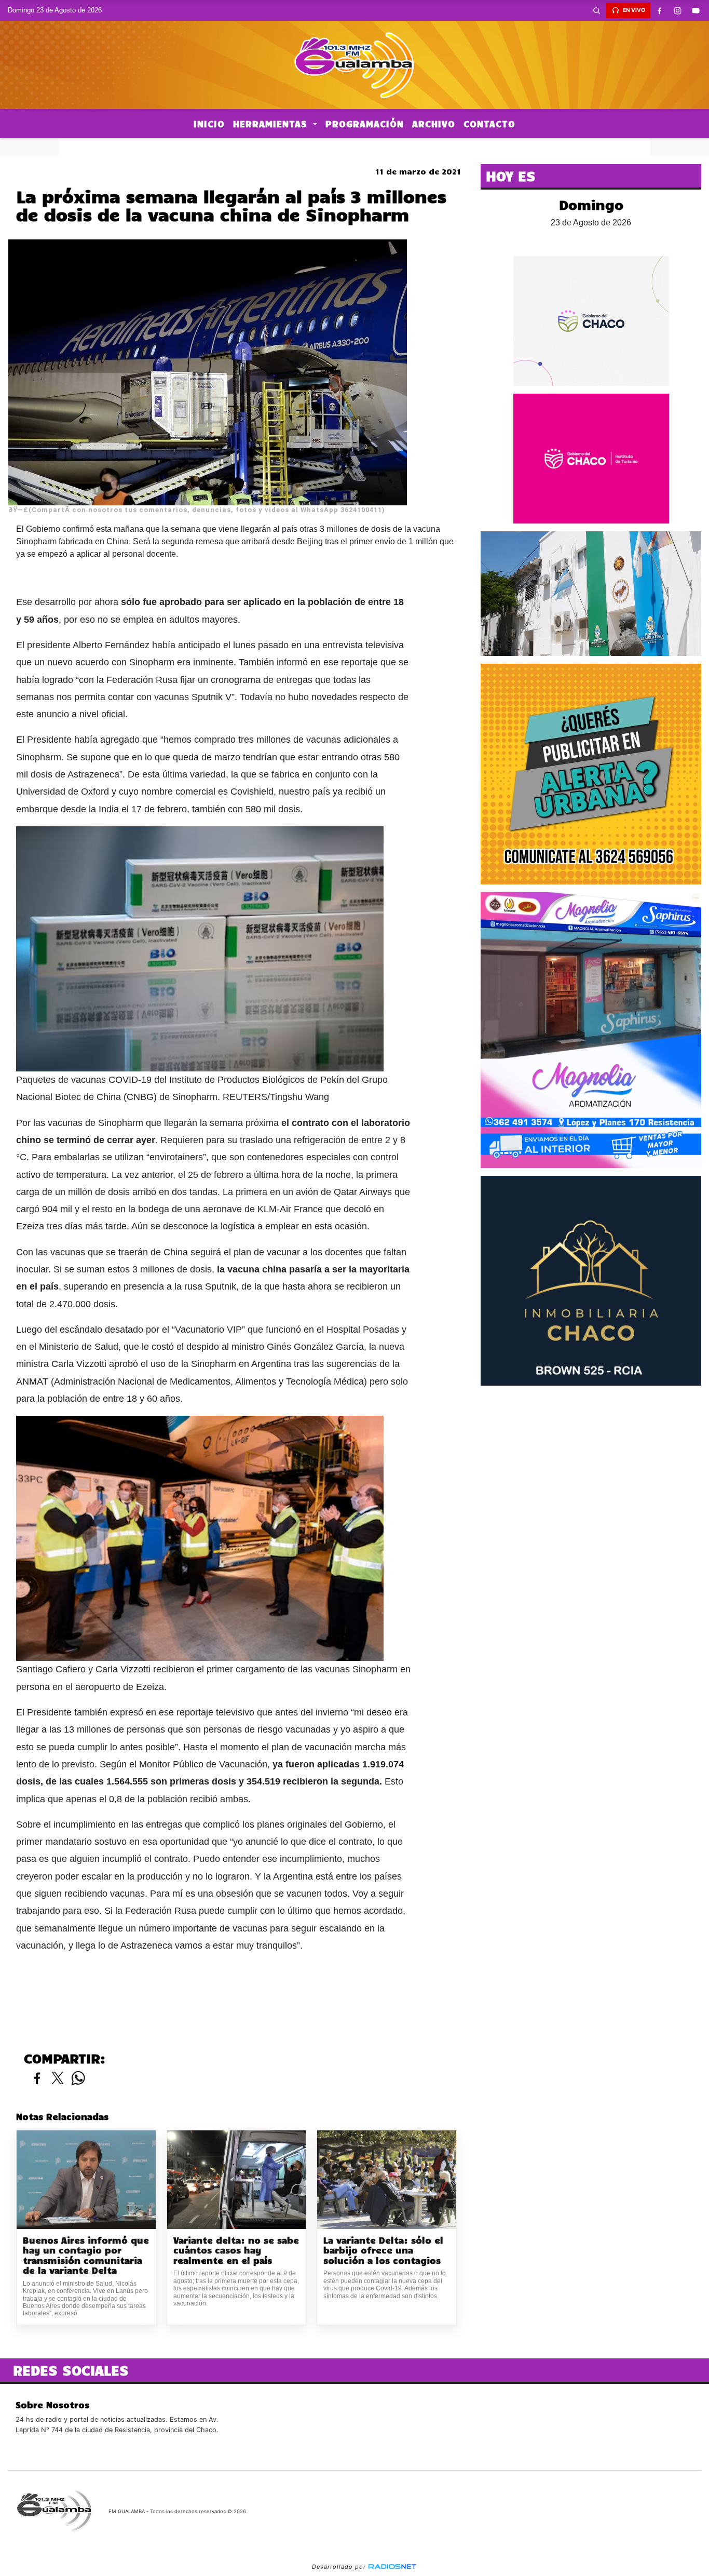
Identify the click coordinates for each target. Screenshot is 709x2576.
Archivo (434, 124)
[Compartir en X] (58, 2079)
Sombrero (354, 147)
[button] (597, 10)
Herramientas (272, 124)
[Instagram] (678, 10)
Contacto (489, 124)
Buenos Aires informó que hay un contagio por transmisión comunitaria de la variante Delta (86, 2256)
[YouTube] (696, 10)
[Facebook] (660, 10)
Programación (365, 124)
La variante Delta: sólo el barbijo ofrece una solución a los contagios (383, 2250)
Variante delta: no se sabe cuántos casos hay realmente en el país (236, 2250)
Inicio (209, 124)
